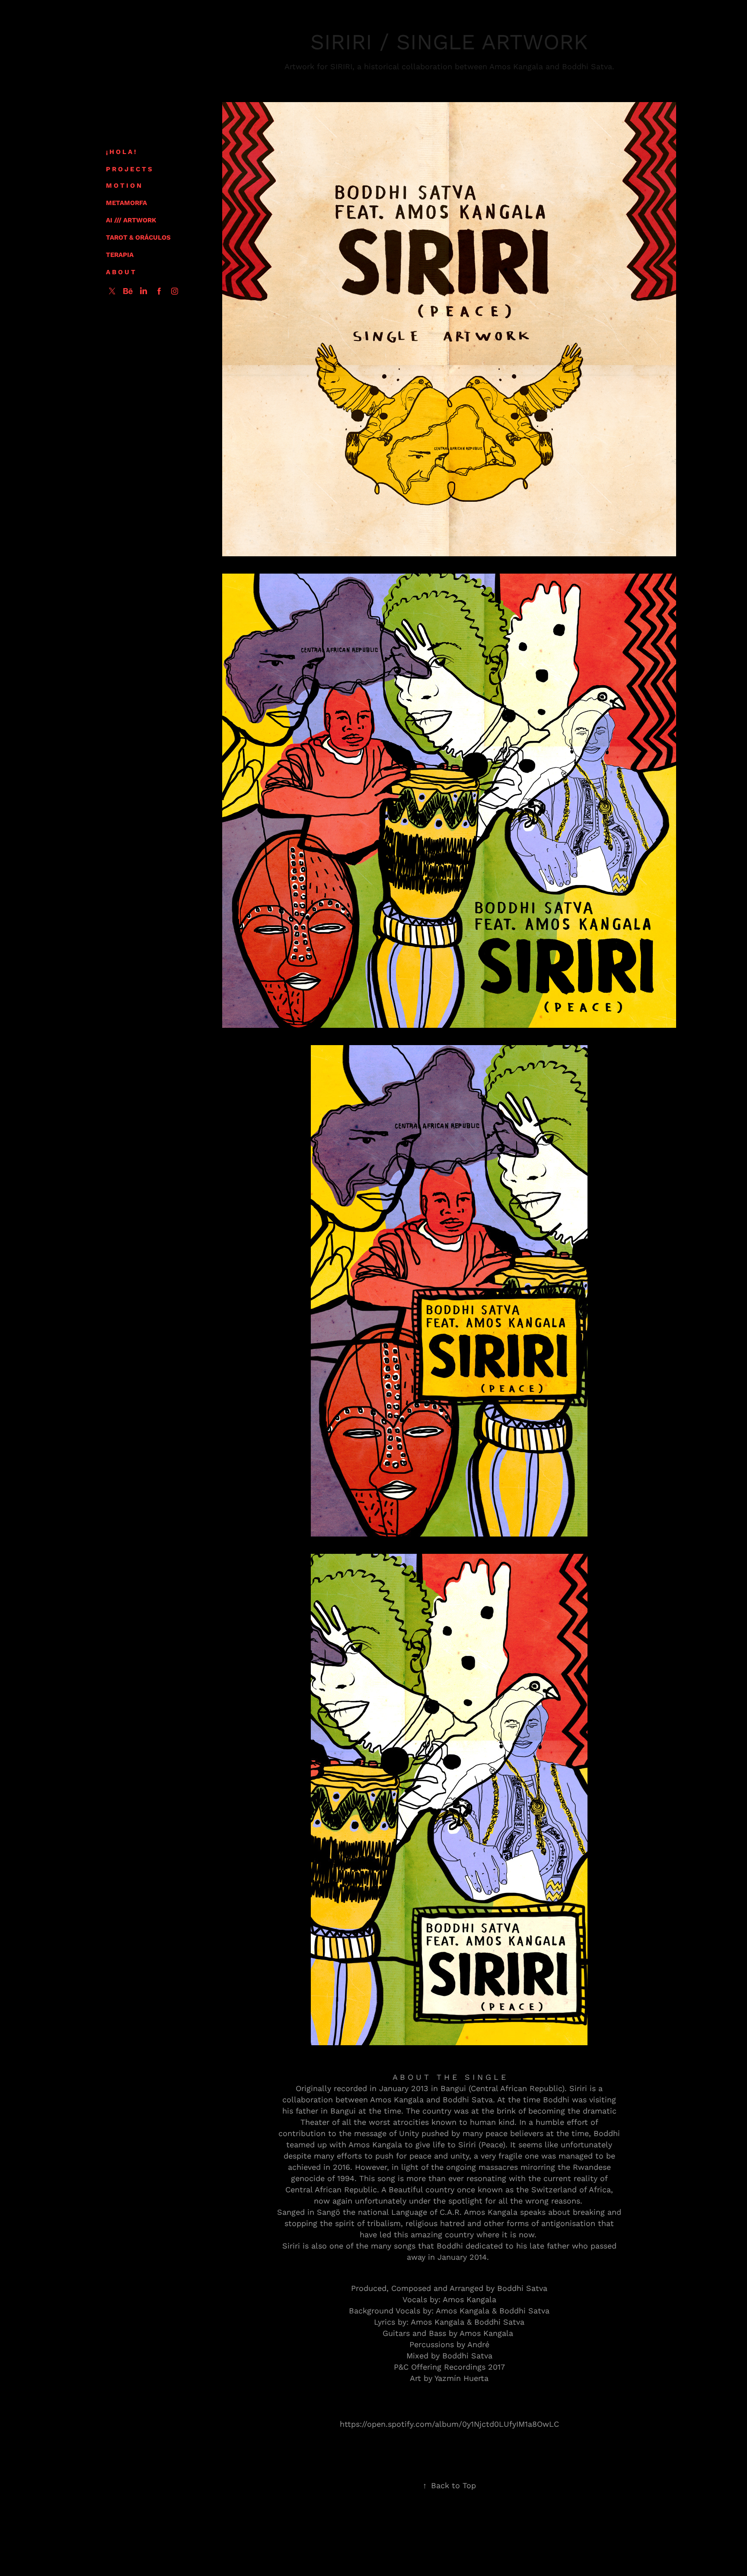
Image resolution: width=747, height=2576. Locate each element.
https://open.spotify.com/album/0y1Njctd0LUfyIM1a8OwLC (449, 2424)
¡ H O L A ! (121, 151)
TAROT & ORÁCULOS (138, 237)
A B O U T (121, 272)
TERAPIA (120, 254)
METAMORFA (126, 202)
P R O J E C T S (129, 169)
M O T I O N (124, 185)
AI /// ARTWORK (131, 220)
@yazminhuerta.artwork (490, 2546)
